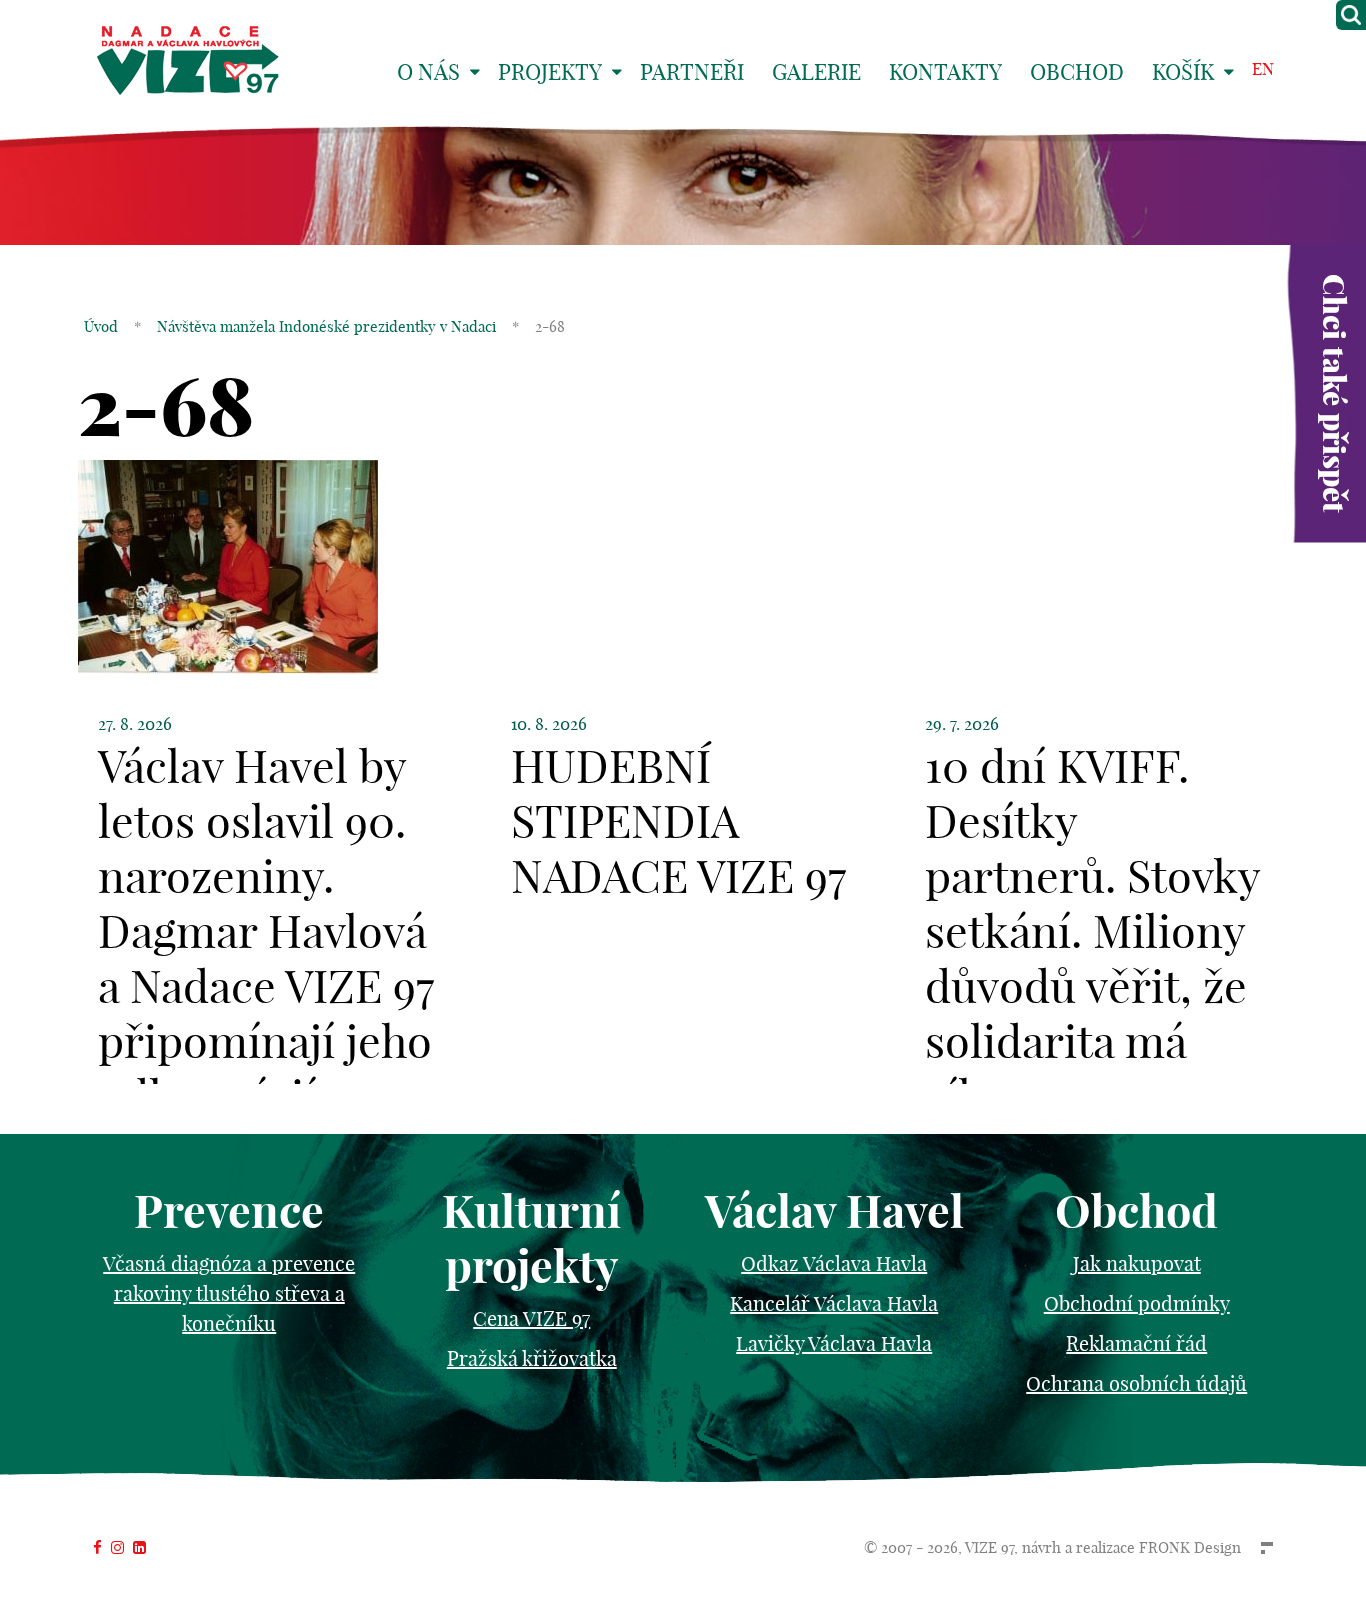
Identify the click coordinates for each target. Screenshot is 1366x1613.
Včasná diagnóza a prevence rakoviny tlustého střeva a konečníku (229, 1293)
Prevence (229, 1211)
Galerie (816, 72)
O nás (428, 72)
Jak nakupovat (1137, 1263)
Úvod (101, 326)
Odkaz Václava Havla (834, 1263)
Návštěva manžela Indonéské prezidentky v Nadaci (326, 326)
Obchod (1077, 72)
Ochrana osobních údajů (1136, 1383)
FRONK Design (1190, 1547)
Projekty (550, 72)
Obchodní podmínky (1137, 1303)
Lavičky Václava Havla (834, 1343)
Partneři (692, 72)
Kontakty (945, 72)
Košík (1183, 72)
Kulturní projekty (531, 1239)
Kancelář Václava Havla (834, 1303)
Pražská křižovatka (532, 1358)
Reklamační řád (1136, 1343)
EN (1263, 68)
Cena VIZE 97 (531, 1318)
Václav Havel (834, 1211)
